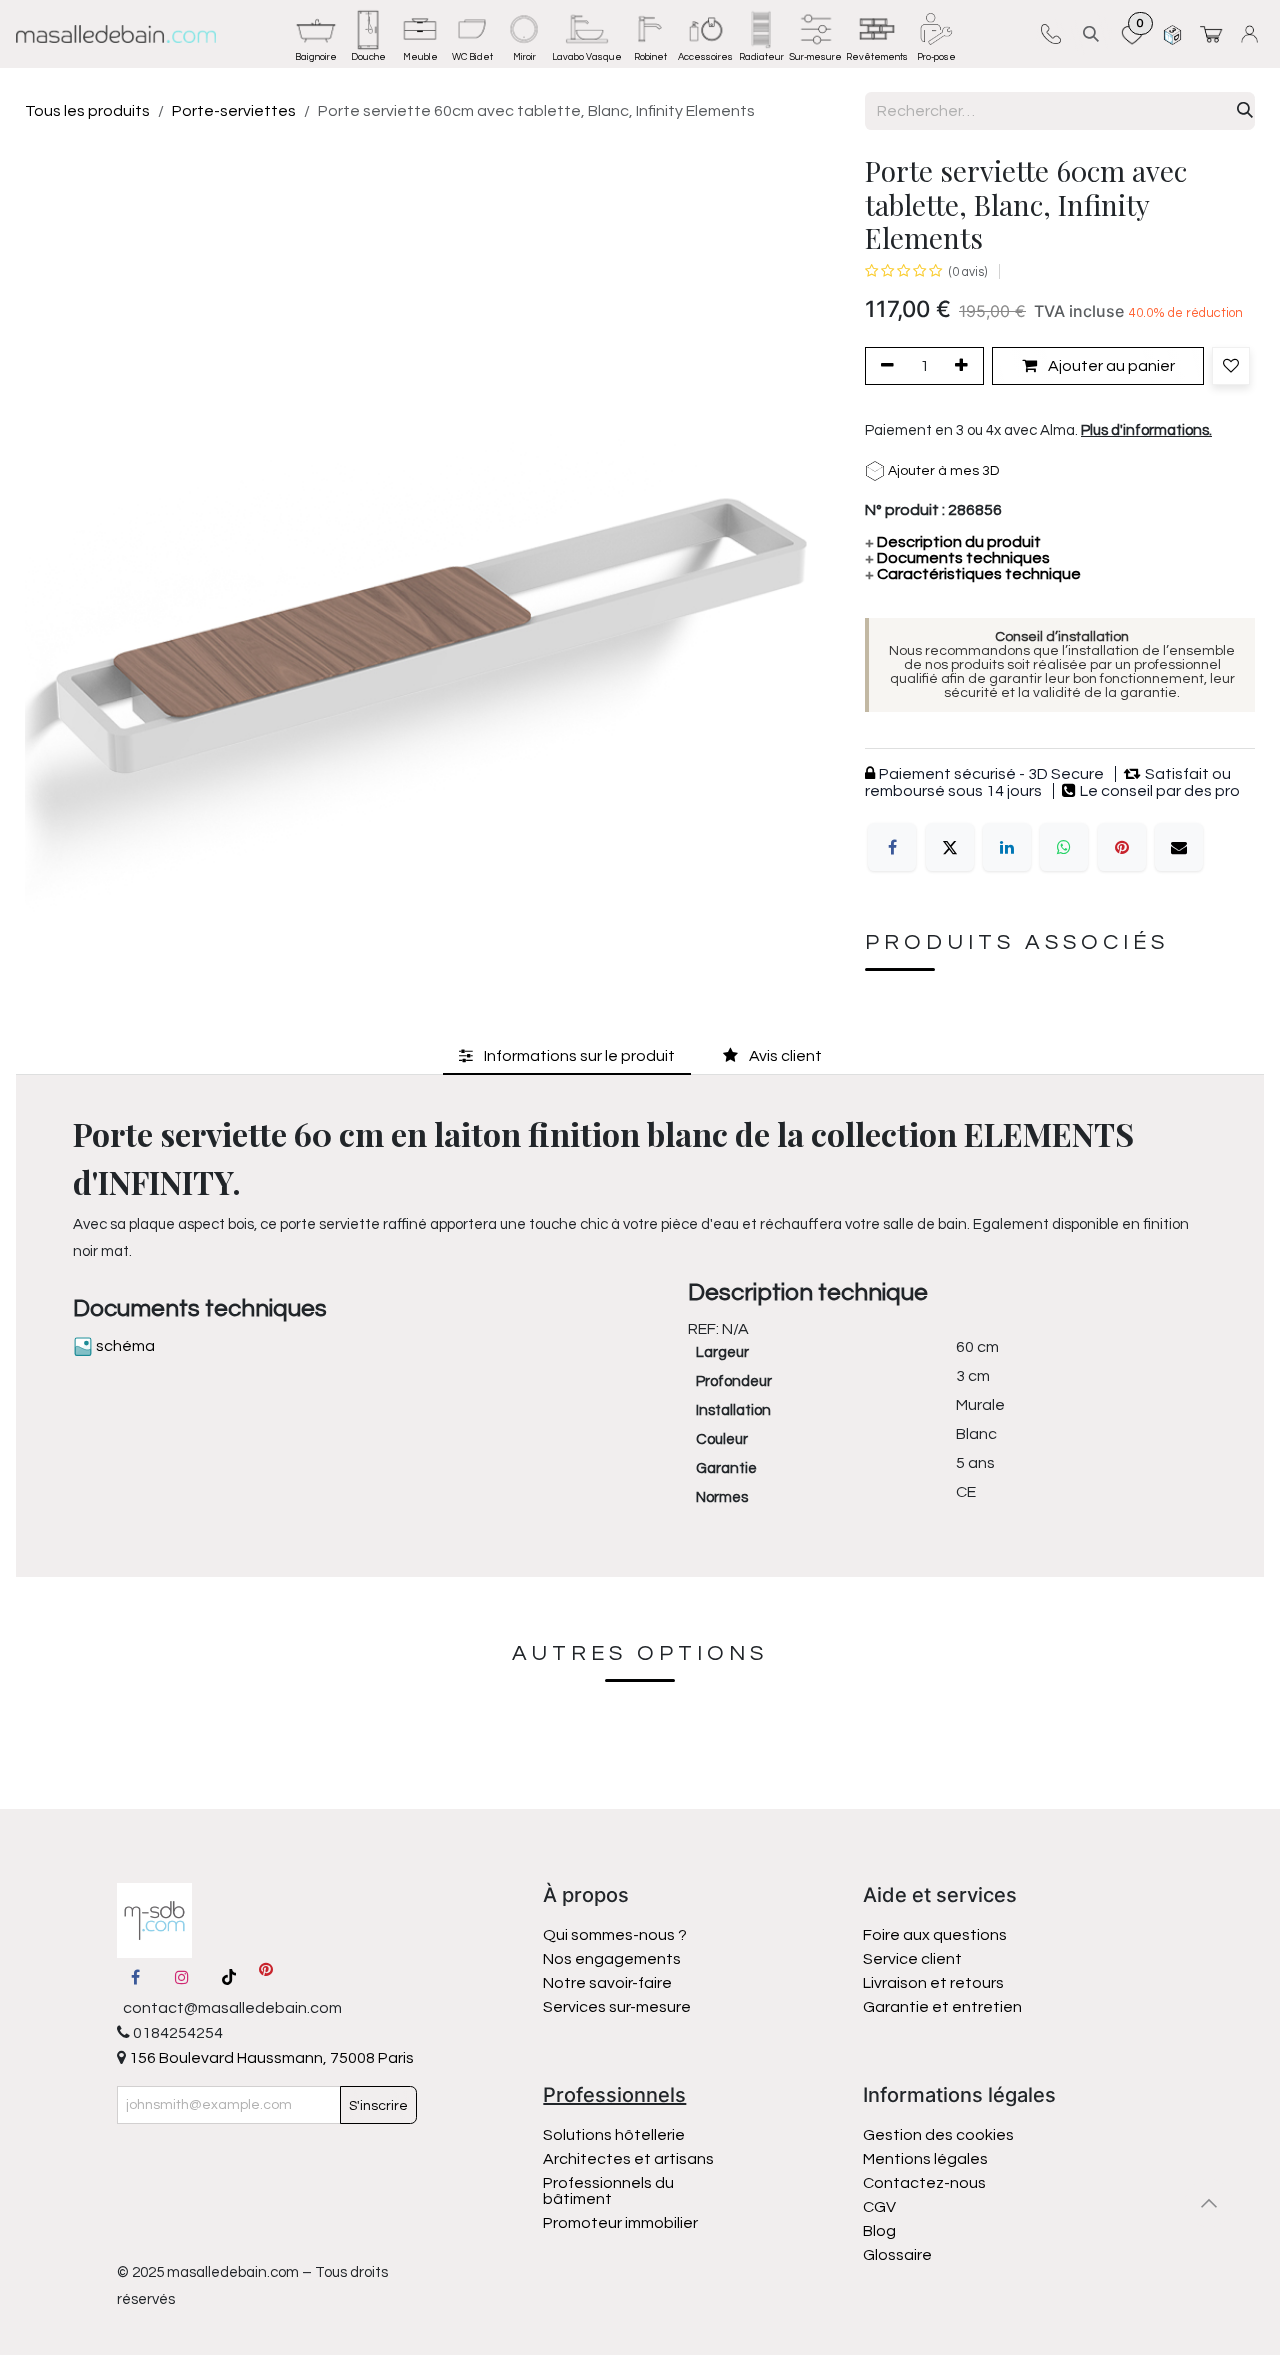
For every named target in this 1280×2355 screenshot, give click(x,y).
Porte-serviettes (234, 111)
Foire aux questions (935, 1935)
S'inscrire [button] (378, 2106)
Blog (879, 2231)
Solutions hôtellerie (614, 2135)
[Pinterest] (1122, 847)
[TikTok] (229, 1977)
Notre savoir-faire (607, 1983)
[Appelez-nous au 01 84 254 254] (1050, 34)
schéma (124, 1346)
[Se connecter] (1252, 33)
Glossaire (897, 2255)
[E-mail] (1179, 847)
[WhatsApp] (1064, 847)
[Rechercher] (1245, 111)
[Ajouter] (965, 366)
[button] (1091, 33)
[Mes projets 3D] (1172, 33)
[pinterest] (266, 1977)
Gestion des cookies (938, 2135)
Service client (912, 1959)
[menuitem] (316, 34)
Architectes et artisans (628, 2159)
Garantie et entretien (942, 2007)
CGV (879, 2207)
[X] (950, 847)
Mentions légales (925, 2159)
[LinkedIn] (1007, 847)
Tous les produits (87, 111)
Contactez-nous (926, 2183)
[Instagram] (182, 1977)
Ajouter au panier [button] (1110, 366)
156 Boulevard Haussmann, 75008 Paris (270, 2058)
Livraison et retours (933, 1983)
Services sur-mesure (617, 2007)
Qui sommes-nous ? (615, 1935)
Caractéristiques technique (973, 574)
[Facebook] (892, 847)
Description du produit (953, 542)
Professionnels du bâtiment (608, 2191)
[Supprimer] (884, 366)
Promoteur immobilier (620, 2223)
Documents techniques (957, 558)
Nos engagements (613, 1959)
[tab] (567, 1056)
